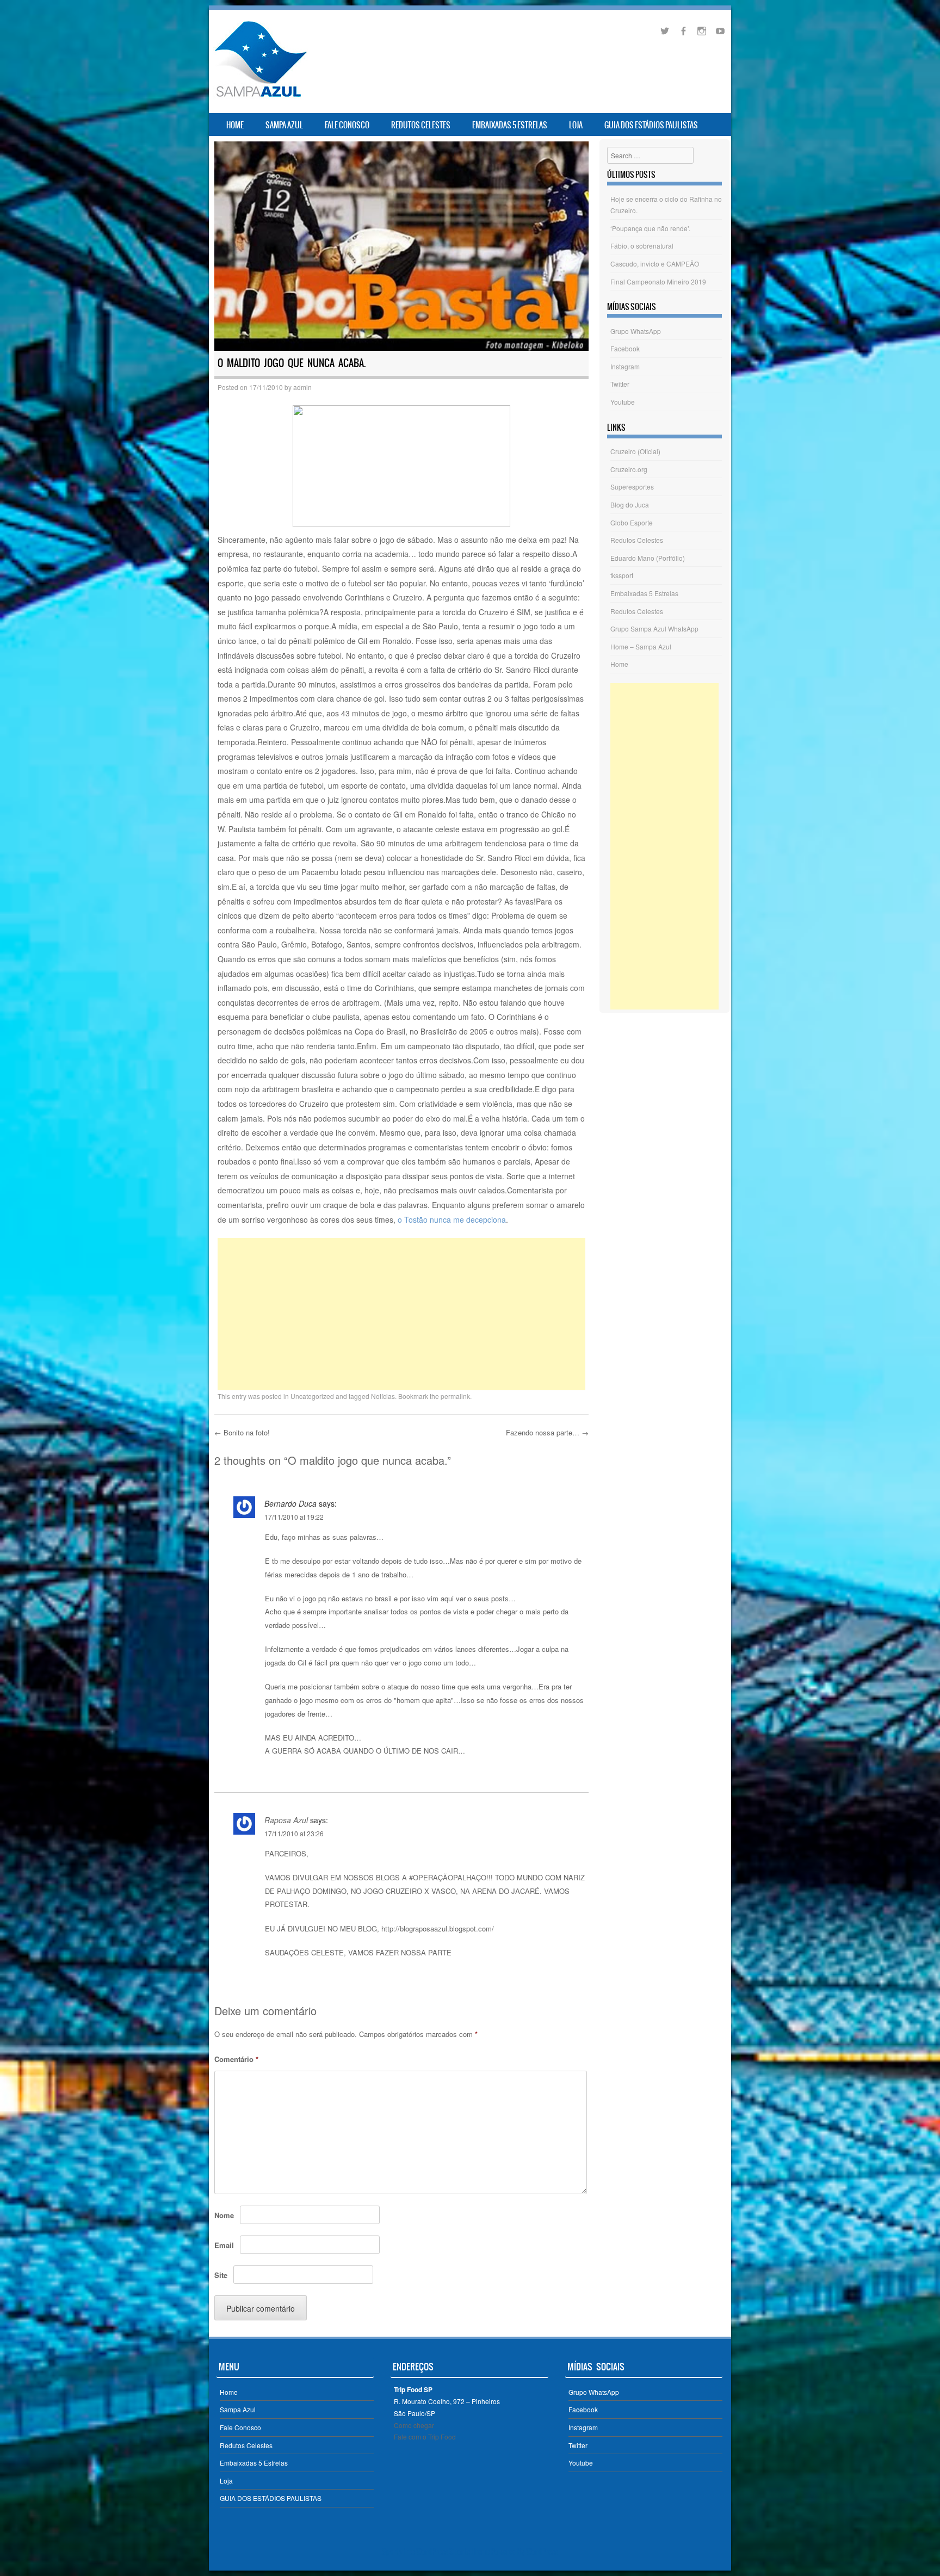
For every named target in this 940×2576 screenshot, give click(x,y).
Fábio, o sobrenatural (642, 246)
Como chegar (414, 2425)
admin (302, 387)
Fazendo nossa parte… (547, 1432)
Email (224, 2245)
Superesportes (632, 487)
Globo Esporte (632, 522)
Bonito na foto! (242, 1432)
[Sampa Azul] (260, 97)
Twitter (620, 384)
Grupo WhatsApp (636, 331)
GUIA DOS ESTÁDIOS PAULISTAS (651, 125)
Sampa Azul (284, 125)
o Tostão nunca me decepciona (452, 1219)
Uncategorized (312, 1396)
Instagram (625, 366)
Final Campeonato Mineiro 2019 (658, 281)
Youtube (623, 402)
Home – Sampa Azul (641, 646)
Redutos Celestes (421, 125)
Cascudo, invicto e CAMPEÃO (655, 264)
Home (235, 125)
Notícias (383, 1396)
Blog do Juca (630, 504)
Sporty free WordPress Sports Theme (436, 2552)
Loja (576, 125)
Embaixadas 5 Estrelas (510, 125)
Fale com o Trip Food (425, 2436)
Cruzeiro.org (629, 469)
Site (221, 2275)
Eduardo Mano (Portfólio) (648, 558)
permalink (455, 1396)
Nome (224, 2215)
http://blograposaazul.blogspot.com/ (438, 1928)
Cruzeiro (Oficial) (635, 451)
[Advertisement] (401, 1314)
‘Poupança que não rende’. (650, 228)
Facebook (625, 348)
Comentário (236, 2059)
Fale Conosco (347, 125)
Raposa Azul (286, 1820)
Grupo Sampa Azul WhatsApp (654, 628)
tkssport (622, 575)
